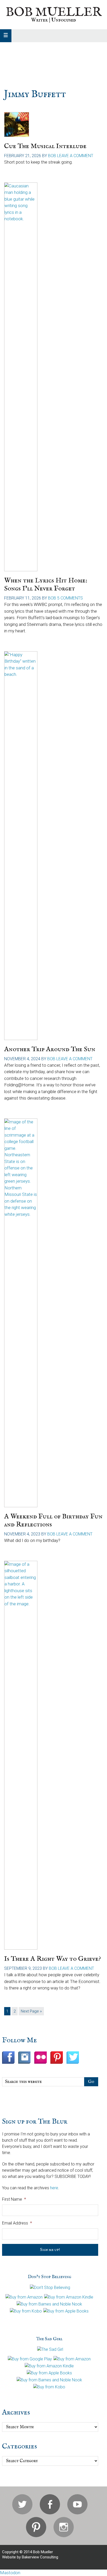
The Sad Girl (49, 2339)
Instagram (64, 2527)
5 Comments (70, 598)
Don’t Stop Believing (49, 2277)
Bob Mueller (54, 12)
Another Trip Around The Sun (50, 1049)
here (54, 2188)
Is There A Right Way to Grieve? (52, 1959)
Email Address (17, 2223)
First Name (14, 2199)
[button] (6, 36)
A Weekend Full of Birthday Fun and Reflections (53, 1520)
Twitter (22, 2504)
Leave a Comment (75, 156)
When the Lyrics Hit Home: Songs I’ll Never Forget (46, 584)
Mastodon (10, 2573)
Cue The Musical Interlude (45, 146)
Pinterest (36, 2527)
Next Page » (31, 2012)
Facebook (50, 2504)
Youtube (77, 2504)
